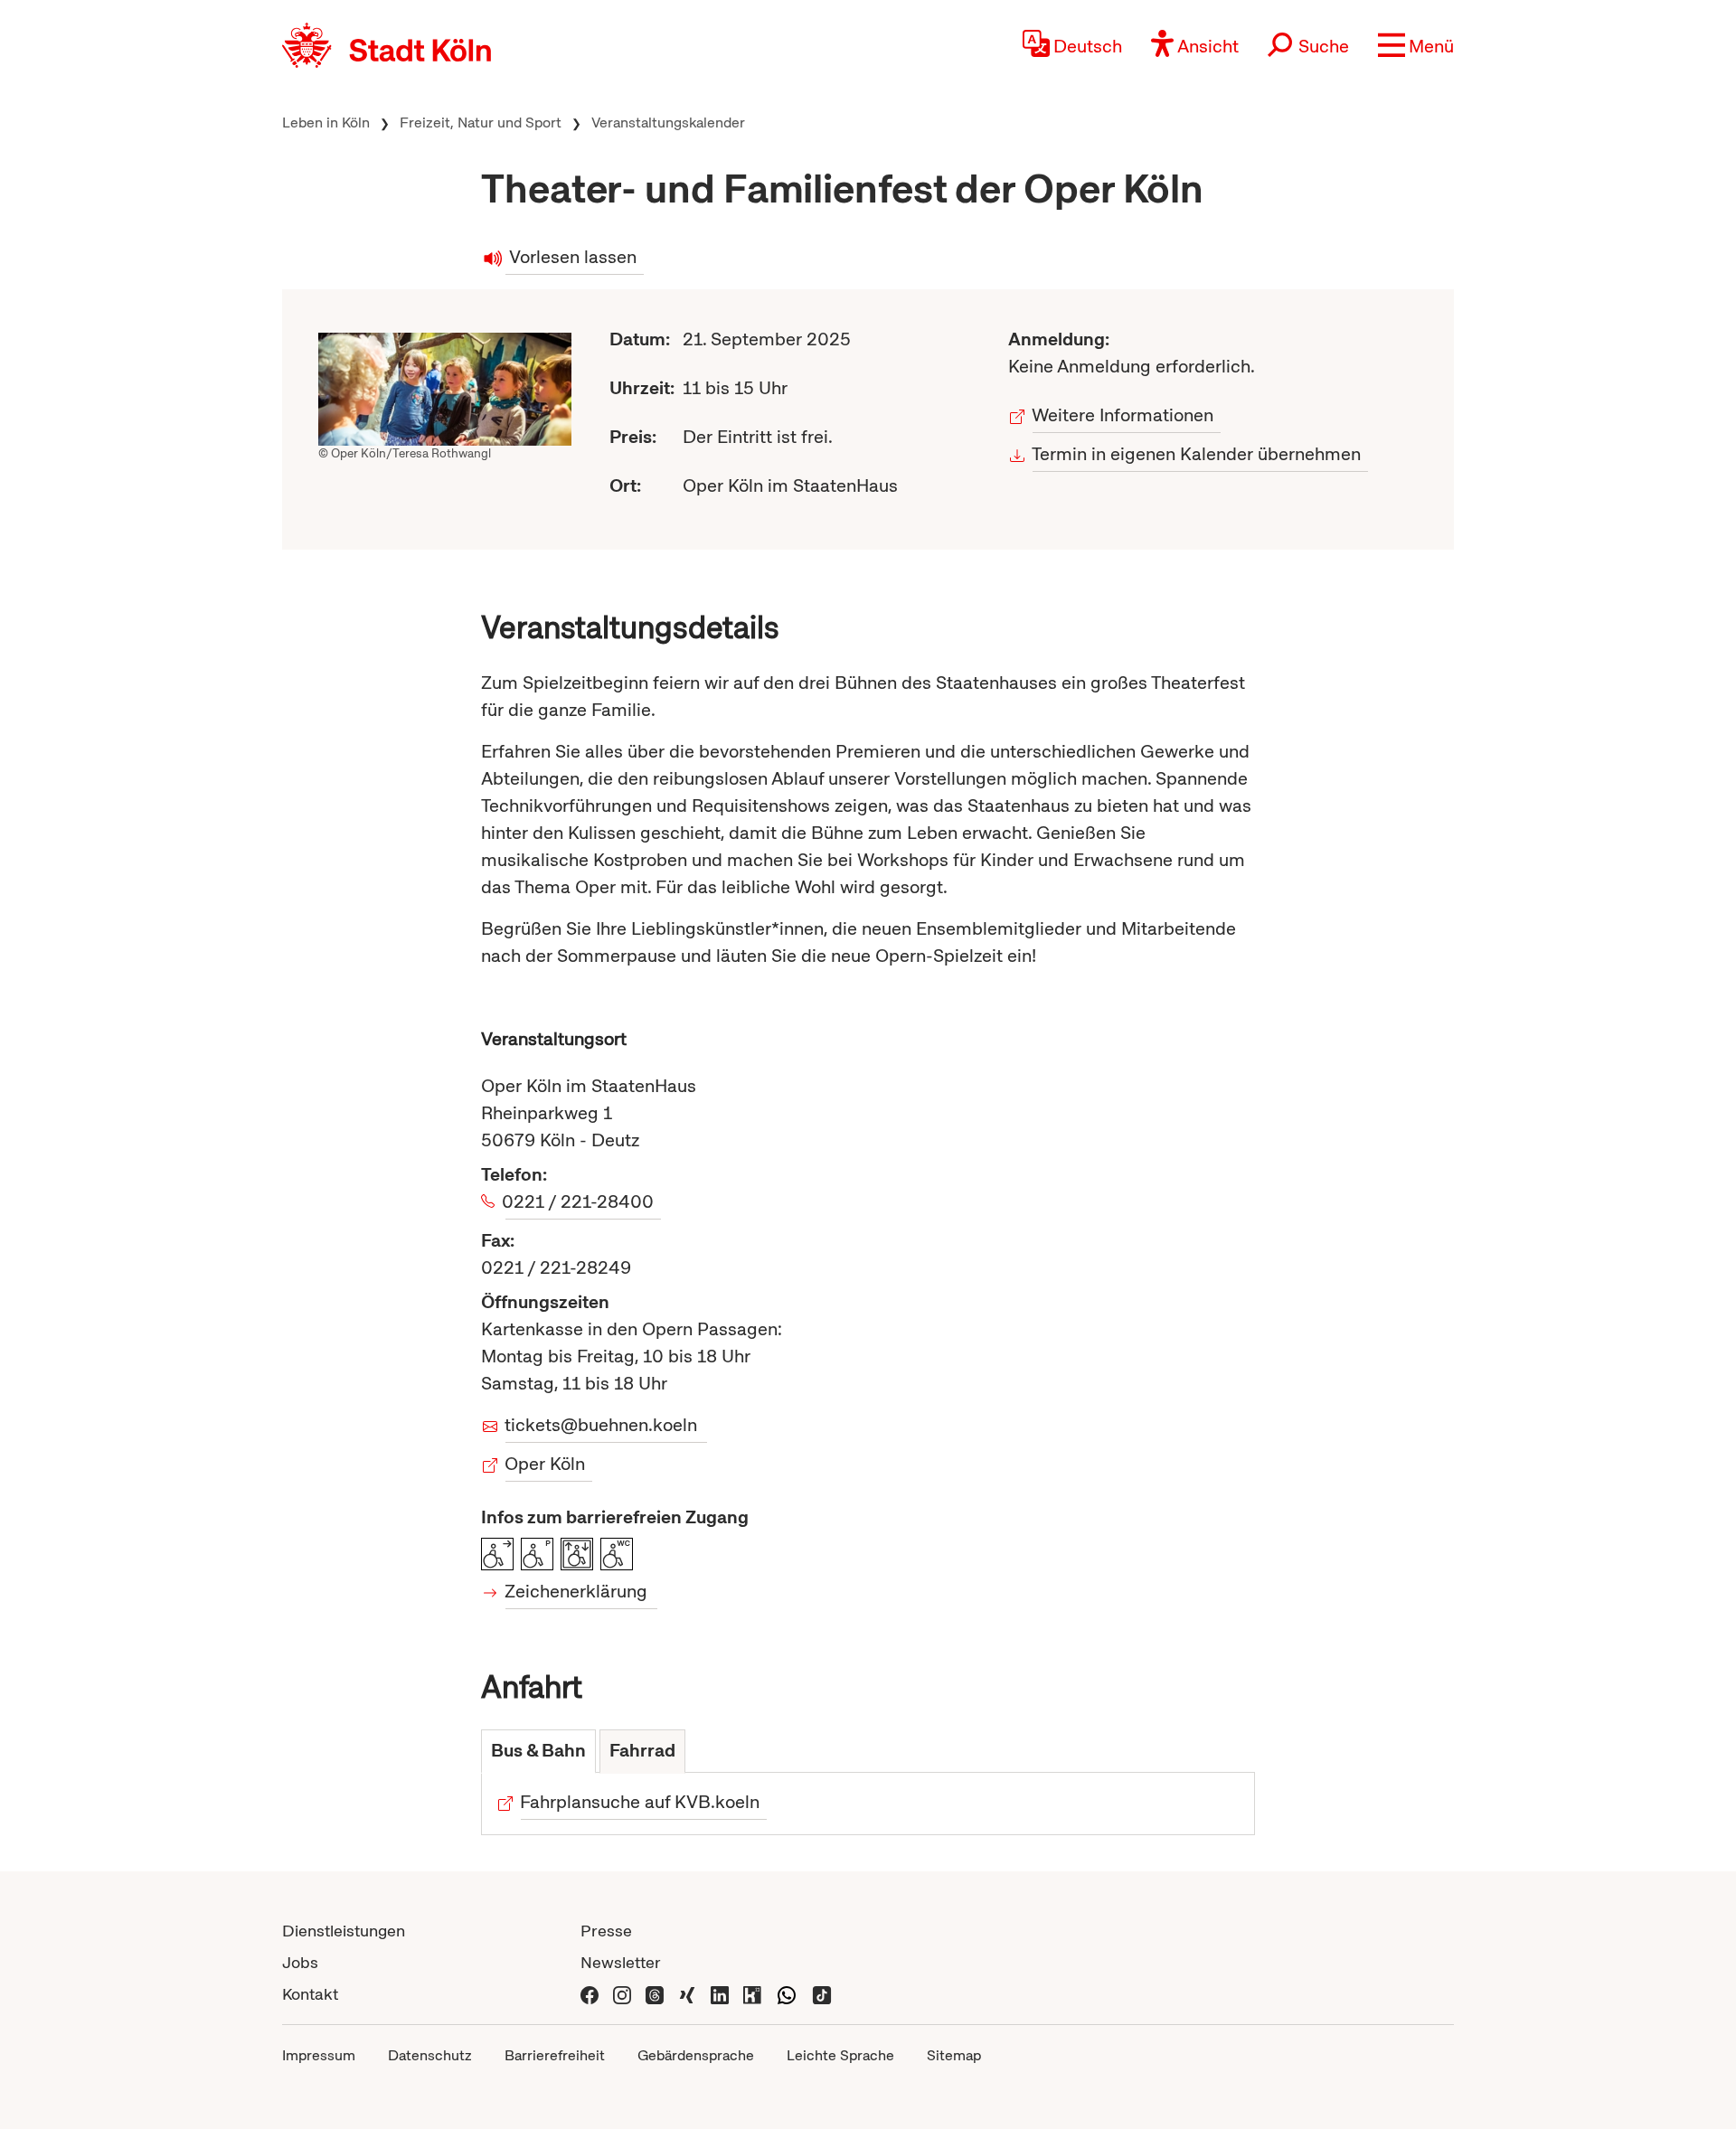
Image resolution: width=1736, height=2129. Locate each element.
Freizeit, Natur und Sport (481, 122)
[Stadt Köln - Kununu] (752, 1994)
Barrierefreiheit (555, 2055)
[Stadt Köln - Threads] (655, 1994)
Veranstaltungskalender (668, 122)
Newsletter (621, 1962)
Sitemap (954, 2055)
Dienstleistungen (344, 1931)
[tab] (538, 1752)
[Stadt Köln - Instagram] (622, 1994)
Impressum (319, 2055)
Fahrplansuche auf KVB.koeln (640, 1802)
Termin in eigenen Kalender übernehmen (1197, 454)
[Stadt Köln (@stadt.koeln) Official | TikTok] (822, 1994)
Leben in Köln (326, 122)
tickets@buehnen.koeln (601, 1425)
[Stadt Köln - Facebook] (590, 1994)
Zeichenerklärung (576, 1591)
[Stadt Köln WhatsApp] (787, 1994)
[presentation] (538, 1752)
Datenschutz (430, 2055)
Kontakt (310, 1994)
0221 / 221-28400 (580, 1201)
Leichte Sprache (840, 2055)
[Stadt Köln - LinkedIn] (720, 1994)
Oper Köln (545, 1464)
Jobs (300, 1962)
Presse (606, 1931)
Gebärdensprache (696, 2055)
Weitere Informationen (1123, 415)
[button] (1416, 45)
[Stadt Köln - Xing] (687, 1994)
